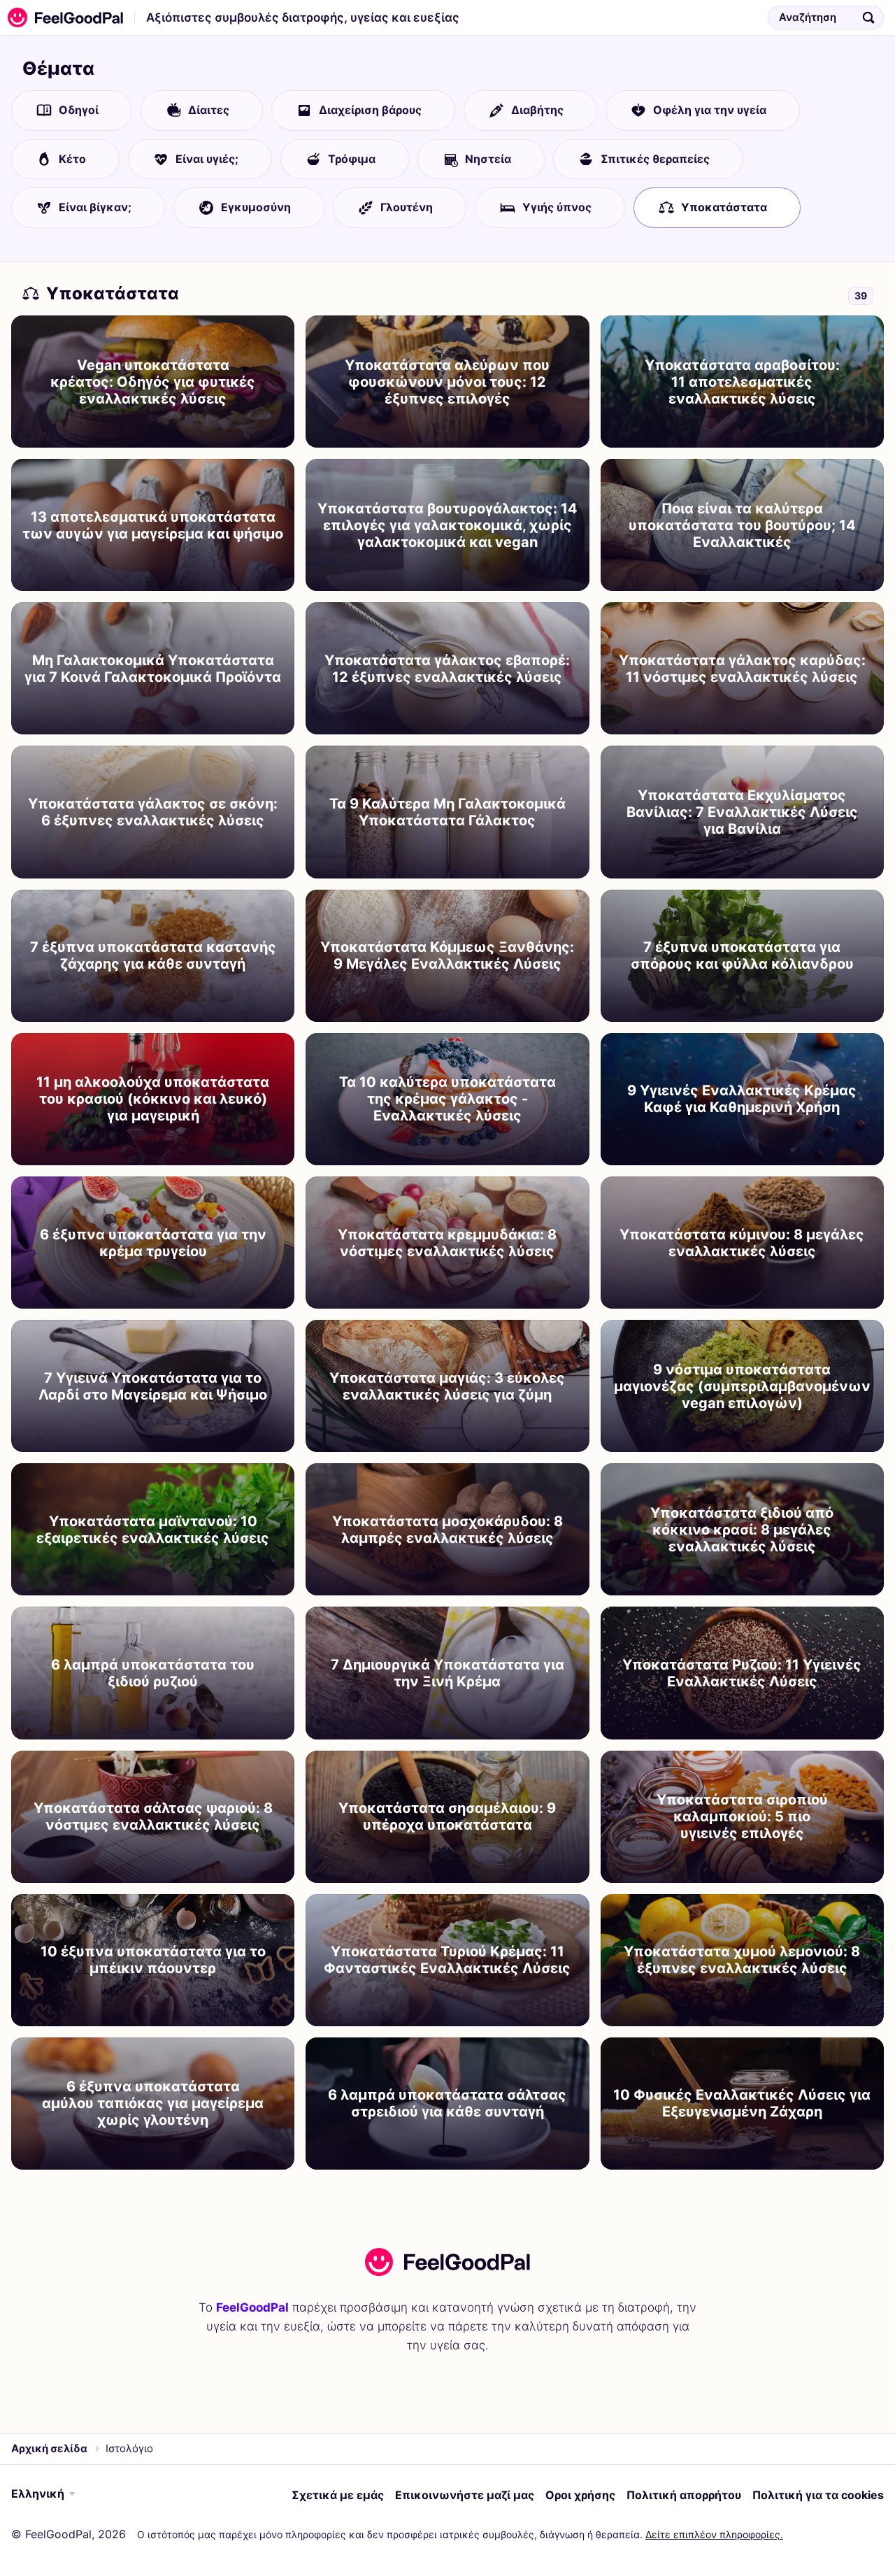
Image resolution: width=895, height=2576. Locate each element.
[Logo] (62, 17)
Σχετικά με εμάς (338, 2495)
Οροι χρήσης (580, 2495)
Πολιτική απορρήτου (684, 2495)
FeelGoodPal (252, 2307)
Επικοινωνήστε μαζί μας (465, 2495)
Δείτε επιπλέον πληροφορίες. (714, 2534)
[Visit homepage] (447, 2262)
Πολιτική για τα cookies (818, 2495)
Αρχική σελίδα (49, 2448)
